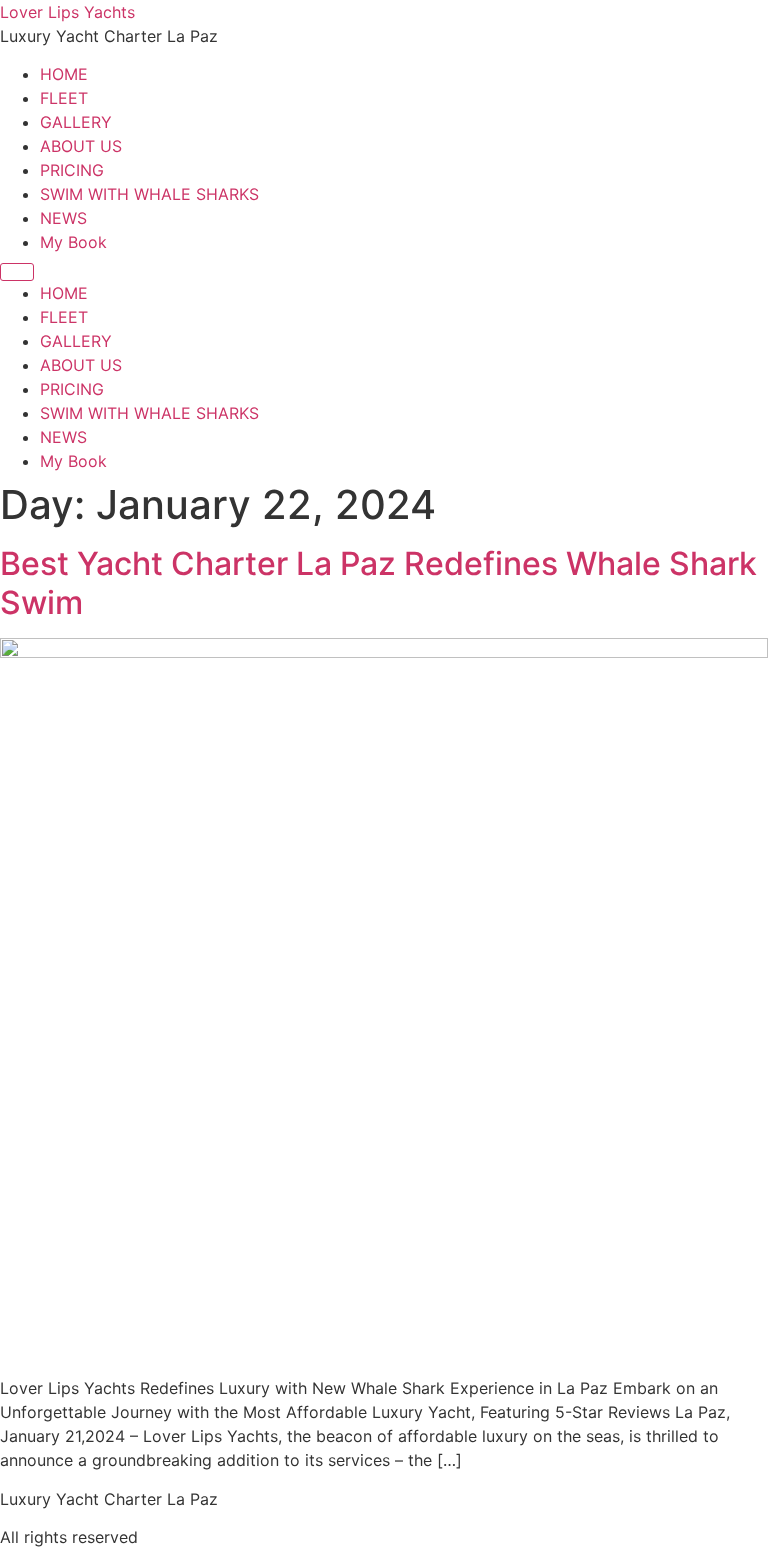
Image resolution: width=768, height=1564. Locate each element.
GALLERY (76, 122)
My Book (73, 242)
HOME (64, 74)
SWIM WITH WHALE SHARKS (149, 194)
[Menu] (17, 272)
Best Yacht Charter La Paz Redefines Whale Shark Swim (378, 582)
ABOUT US (81, 146)
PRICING (72, 170)
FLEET (64, 98)
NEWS (63, 218)
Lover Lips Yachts (67, 12)
